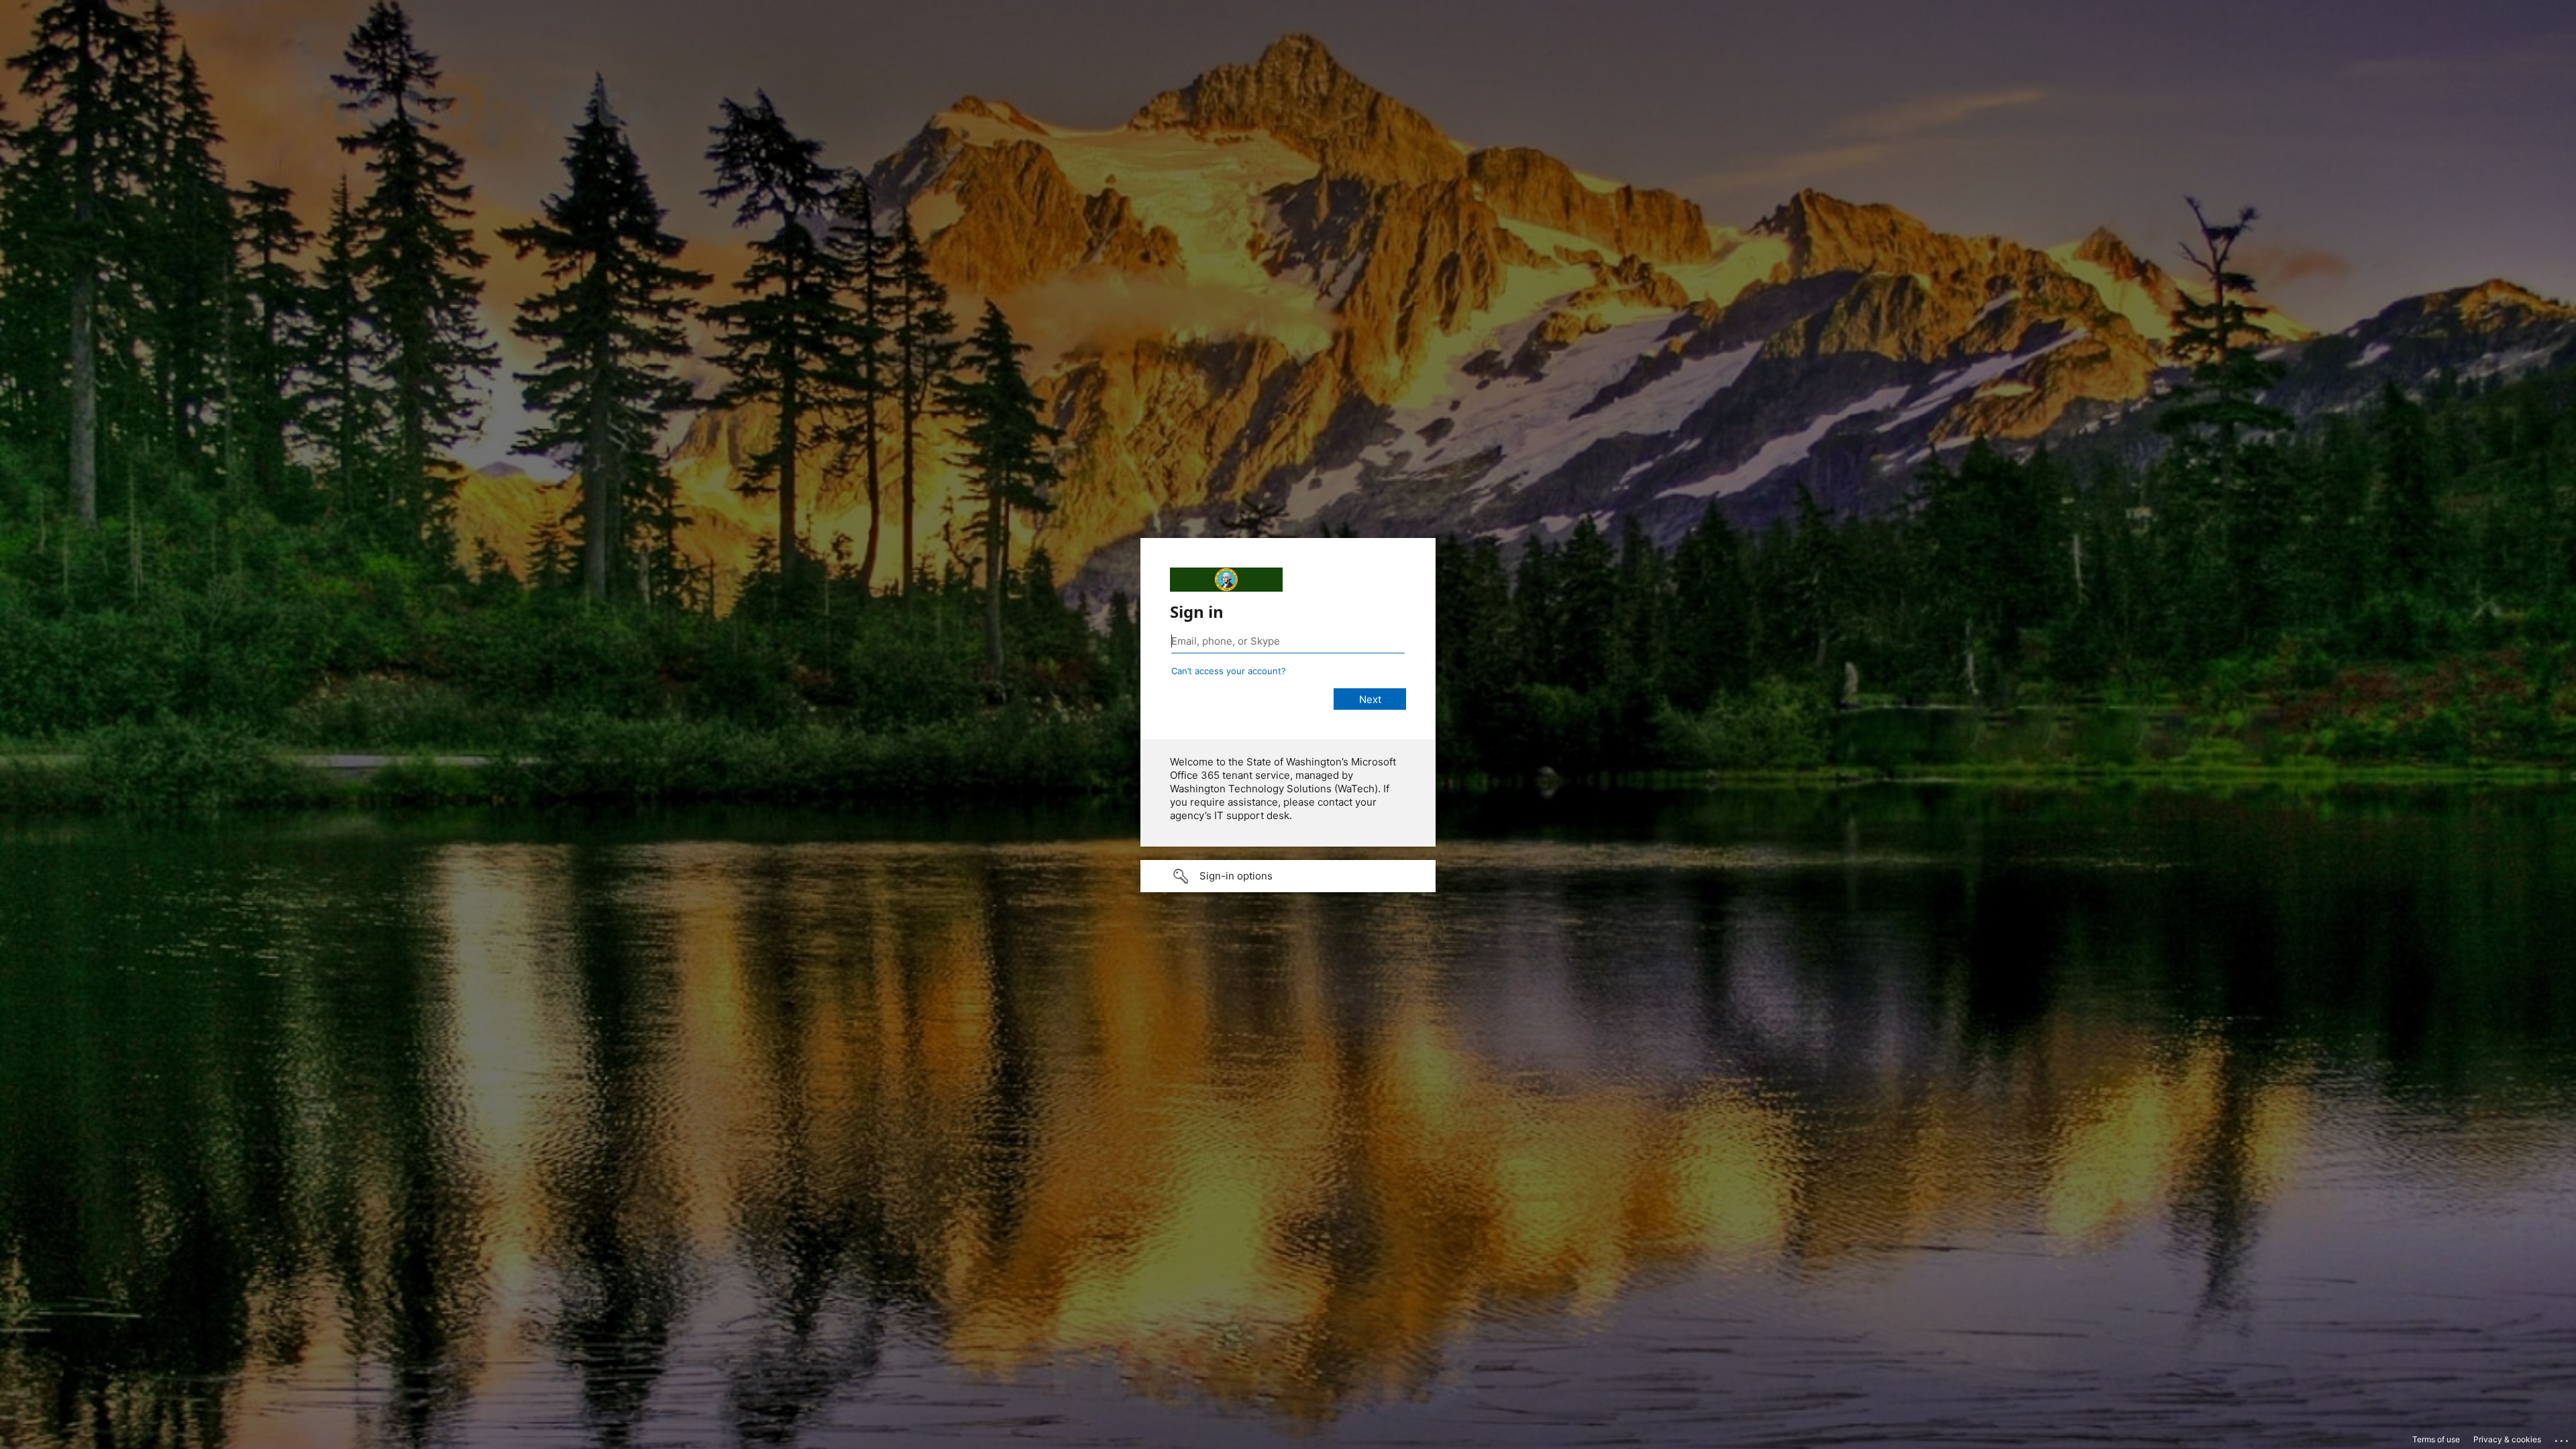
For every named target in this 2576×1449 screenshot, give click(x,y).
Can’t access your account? (1229, 671)
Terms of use (2436, 1439)
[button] (1288, 876)
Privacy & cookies (2507, 1439)
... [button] (2563, 1438)
